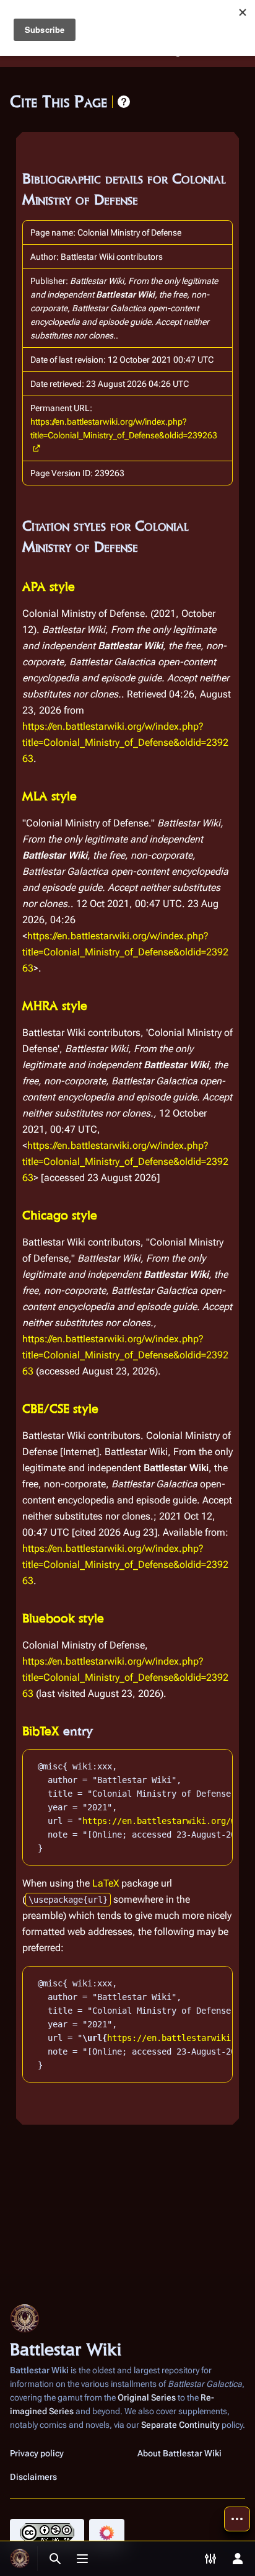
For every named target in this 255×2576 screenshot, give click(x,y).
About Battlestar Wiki (179, 2453)
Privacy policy (37, 2453)
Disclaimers (33, 2477)
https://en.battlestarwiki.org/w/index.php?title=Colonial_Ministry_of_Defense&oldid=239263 (124, 428)
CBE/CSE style (60, 1409)
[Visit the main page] (20, 2559)
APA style (49, 586)
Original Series (147, 2397)
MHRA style (55, 1006)
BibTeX (41, 1731)
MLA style (50, 796)
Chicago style (60, 1215)
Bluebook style (63, 1618)
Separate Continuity (180, 2425)
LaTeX (106, 1883)
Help (124, 102)
